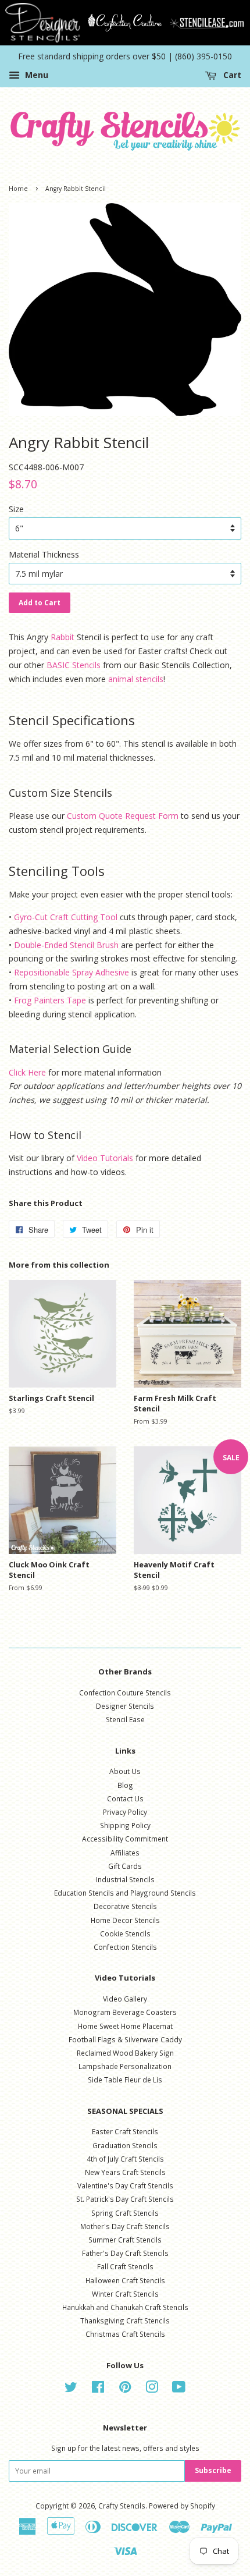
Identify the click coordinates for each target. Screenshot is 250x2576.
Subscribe (213, 2470)
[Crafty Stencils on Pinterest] (125, 2389)
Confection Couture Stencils (125, 1693)
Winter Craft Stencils (125, 2294)
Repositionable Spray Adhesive (72, 972)
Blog (125, 1785)
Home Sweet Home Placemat (125, 2026)
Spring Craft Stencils (125, 2213)
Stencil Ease (125, 1719)
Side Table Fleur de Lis (125, 2080)
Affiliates (125, 1853)
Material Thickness (44, 554)
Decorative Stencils (125, 1906)
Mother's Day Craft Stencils (125, 2226)
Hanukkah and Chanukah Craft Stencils (125, 2307)
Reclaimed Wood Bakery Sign (125, 2053)
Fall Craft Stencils (125, 2266)
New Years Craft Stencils (125, 2172)
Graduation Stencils (125, 2145)
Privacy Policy (125, 1812)
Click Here (27, 1072)
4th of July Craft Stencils (125, 2159)
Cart (231, 75)
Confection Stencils (125, 1947)
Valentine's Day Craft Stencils (125, 2185)
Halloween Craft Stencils (125, 2280)
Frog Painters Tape (50, 1000)
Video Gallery (125, 1999)
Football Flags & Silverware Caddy (125, 2039)
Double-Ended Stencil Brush (66, 945)
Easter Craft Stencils (125, 2131)
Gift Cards (125, 1866)
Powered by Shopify (182, 2506)
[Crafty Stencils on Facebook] (98, 2389)
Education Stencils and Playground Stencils (125, 1893)
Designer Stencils (125, 1706)
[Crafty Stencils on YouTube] (179, 2389)
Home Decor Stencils (125, 1920)
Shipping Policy (125, 1825)
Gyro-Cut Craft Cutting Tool (66, 917)
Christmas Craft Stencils (125, 2334)
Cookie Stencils (125, 1933)
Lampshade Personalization (125, 2066)
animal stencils (136, 679)
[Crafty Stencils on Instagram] (152, 2389)
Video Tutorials (105, 1158)
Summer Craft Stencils (125, 2240)
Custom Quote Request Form (123, 816)
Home (18, 189)
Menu (35, 75)
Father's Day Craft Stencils (125, 2253)
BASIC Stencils (74, 665)
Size (16, 509)
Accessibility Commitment (125, 1839)
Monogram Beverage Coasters (125, 2012)
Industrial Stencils (125, 1879)
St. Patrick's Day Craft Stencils (125, 2199)
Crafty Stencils (122, 2506)
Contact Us (125, 1798)
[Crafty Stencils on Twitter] (71, 2389)
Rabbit (63, 637)
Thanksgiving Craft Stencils (125, 2320)
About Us (125, 1771)
